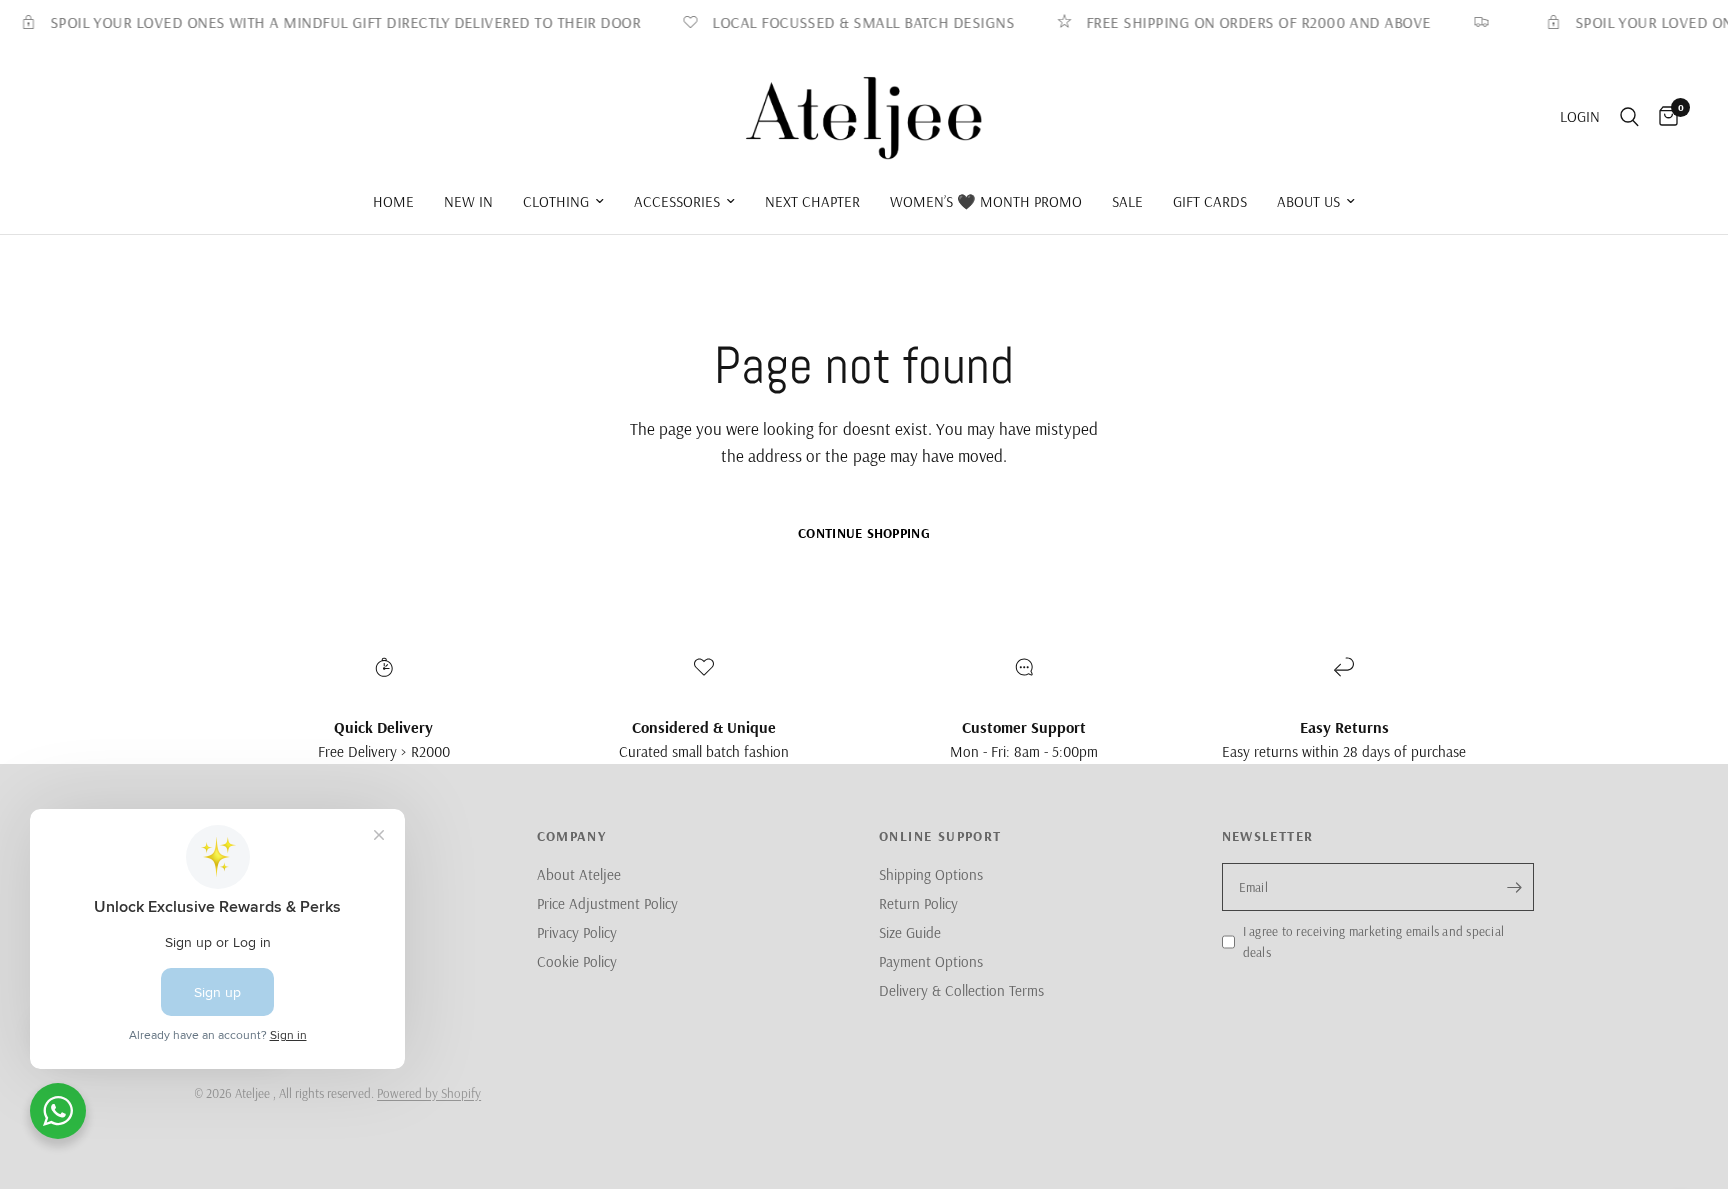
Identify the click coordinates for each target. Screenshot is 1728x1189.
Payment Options (931, 961)
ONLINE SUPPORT (940, 836)
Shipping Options (931, 874)
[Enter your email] (1514, 887)
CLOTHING (556, 201)
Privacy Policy (577, 932)
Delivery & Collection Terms (961, 990)
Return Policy (918, 903)
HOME (393, 201)
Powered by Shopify (429, 1093)
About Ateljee (579, 874)
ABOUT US (1308, 201)
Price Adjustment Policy (607, 903)
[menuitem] (393, 202)
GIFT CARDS (1210, 201)
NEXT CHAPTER (812, 201)
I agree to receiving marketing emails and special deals (1374, 941)
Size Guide (910, 932)
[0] (1663, 117)
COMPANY (572, 836)
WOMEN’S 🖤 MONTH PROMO (986, 201)
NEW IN (468, 201)
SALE (1127, 201)
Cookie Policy (577, 961)
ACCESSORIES (677, 201)
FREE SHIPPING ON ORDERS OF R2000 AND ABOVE (1244, 22)
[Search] (1629, 117)
